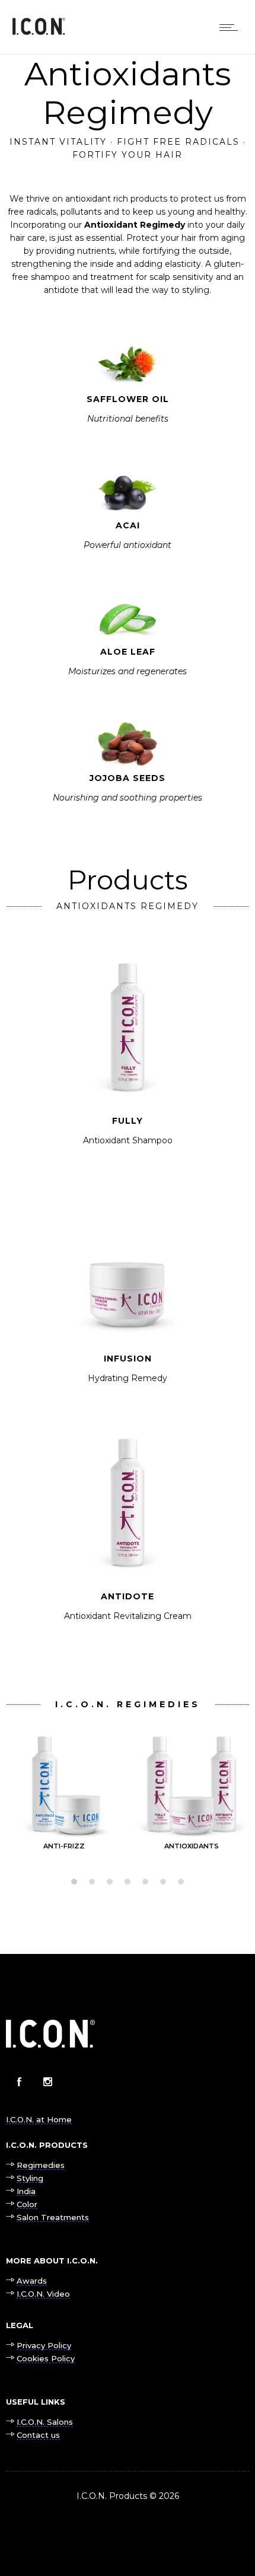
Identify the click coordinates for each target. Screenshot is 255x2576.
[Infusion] (128, 1300)
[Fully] (128, 1062)
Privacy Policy (44, 2345)
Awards (32, 2281)
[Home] (39, 32)
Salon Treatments (53, 2217)
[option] (64, 1788)
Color (27, 2204)
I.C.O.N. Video (43, 2294)
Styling (30, 2178)
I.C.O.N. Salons (45, 2422)
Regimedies (41, 2165)
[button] (74, 1882)
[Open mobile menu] (231, 27)
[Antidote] (128, 1537)
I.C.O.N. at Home (39, 2119)
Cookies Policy (46, 2358)
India (26, 2191)
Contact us (38, 2435)
